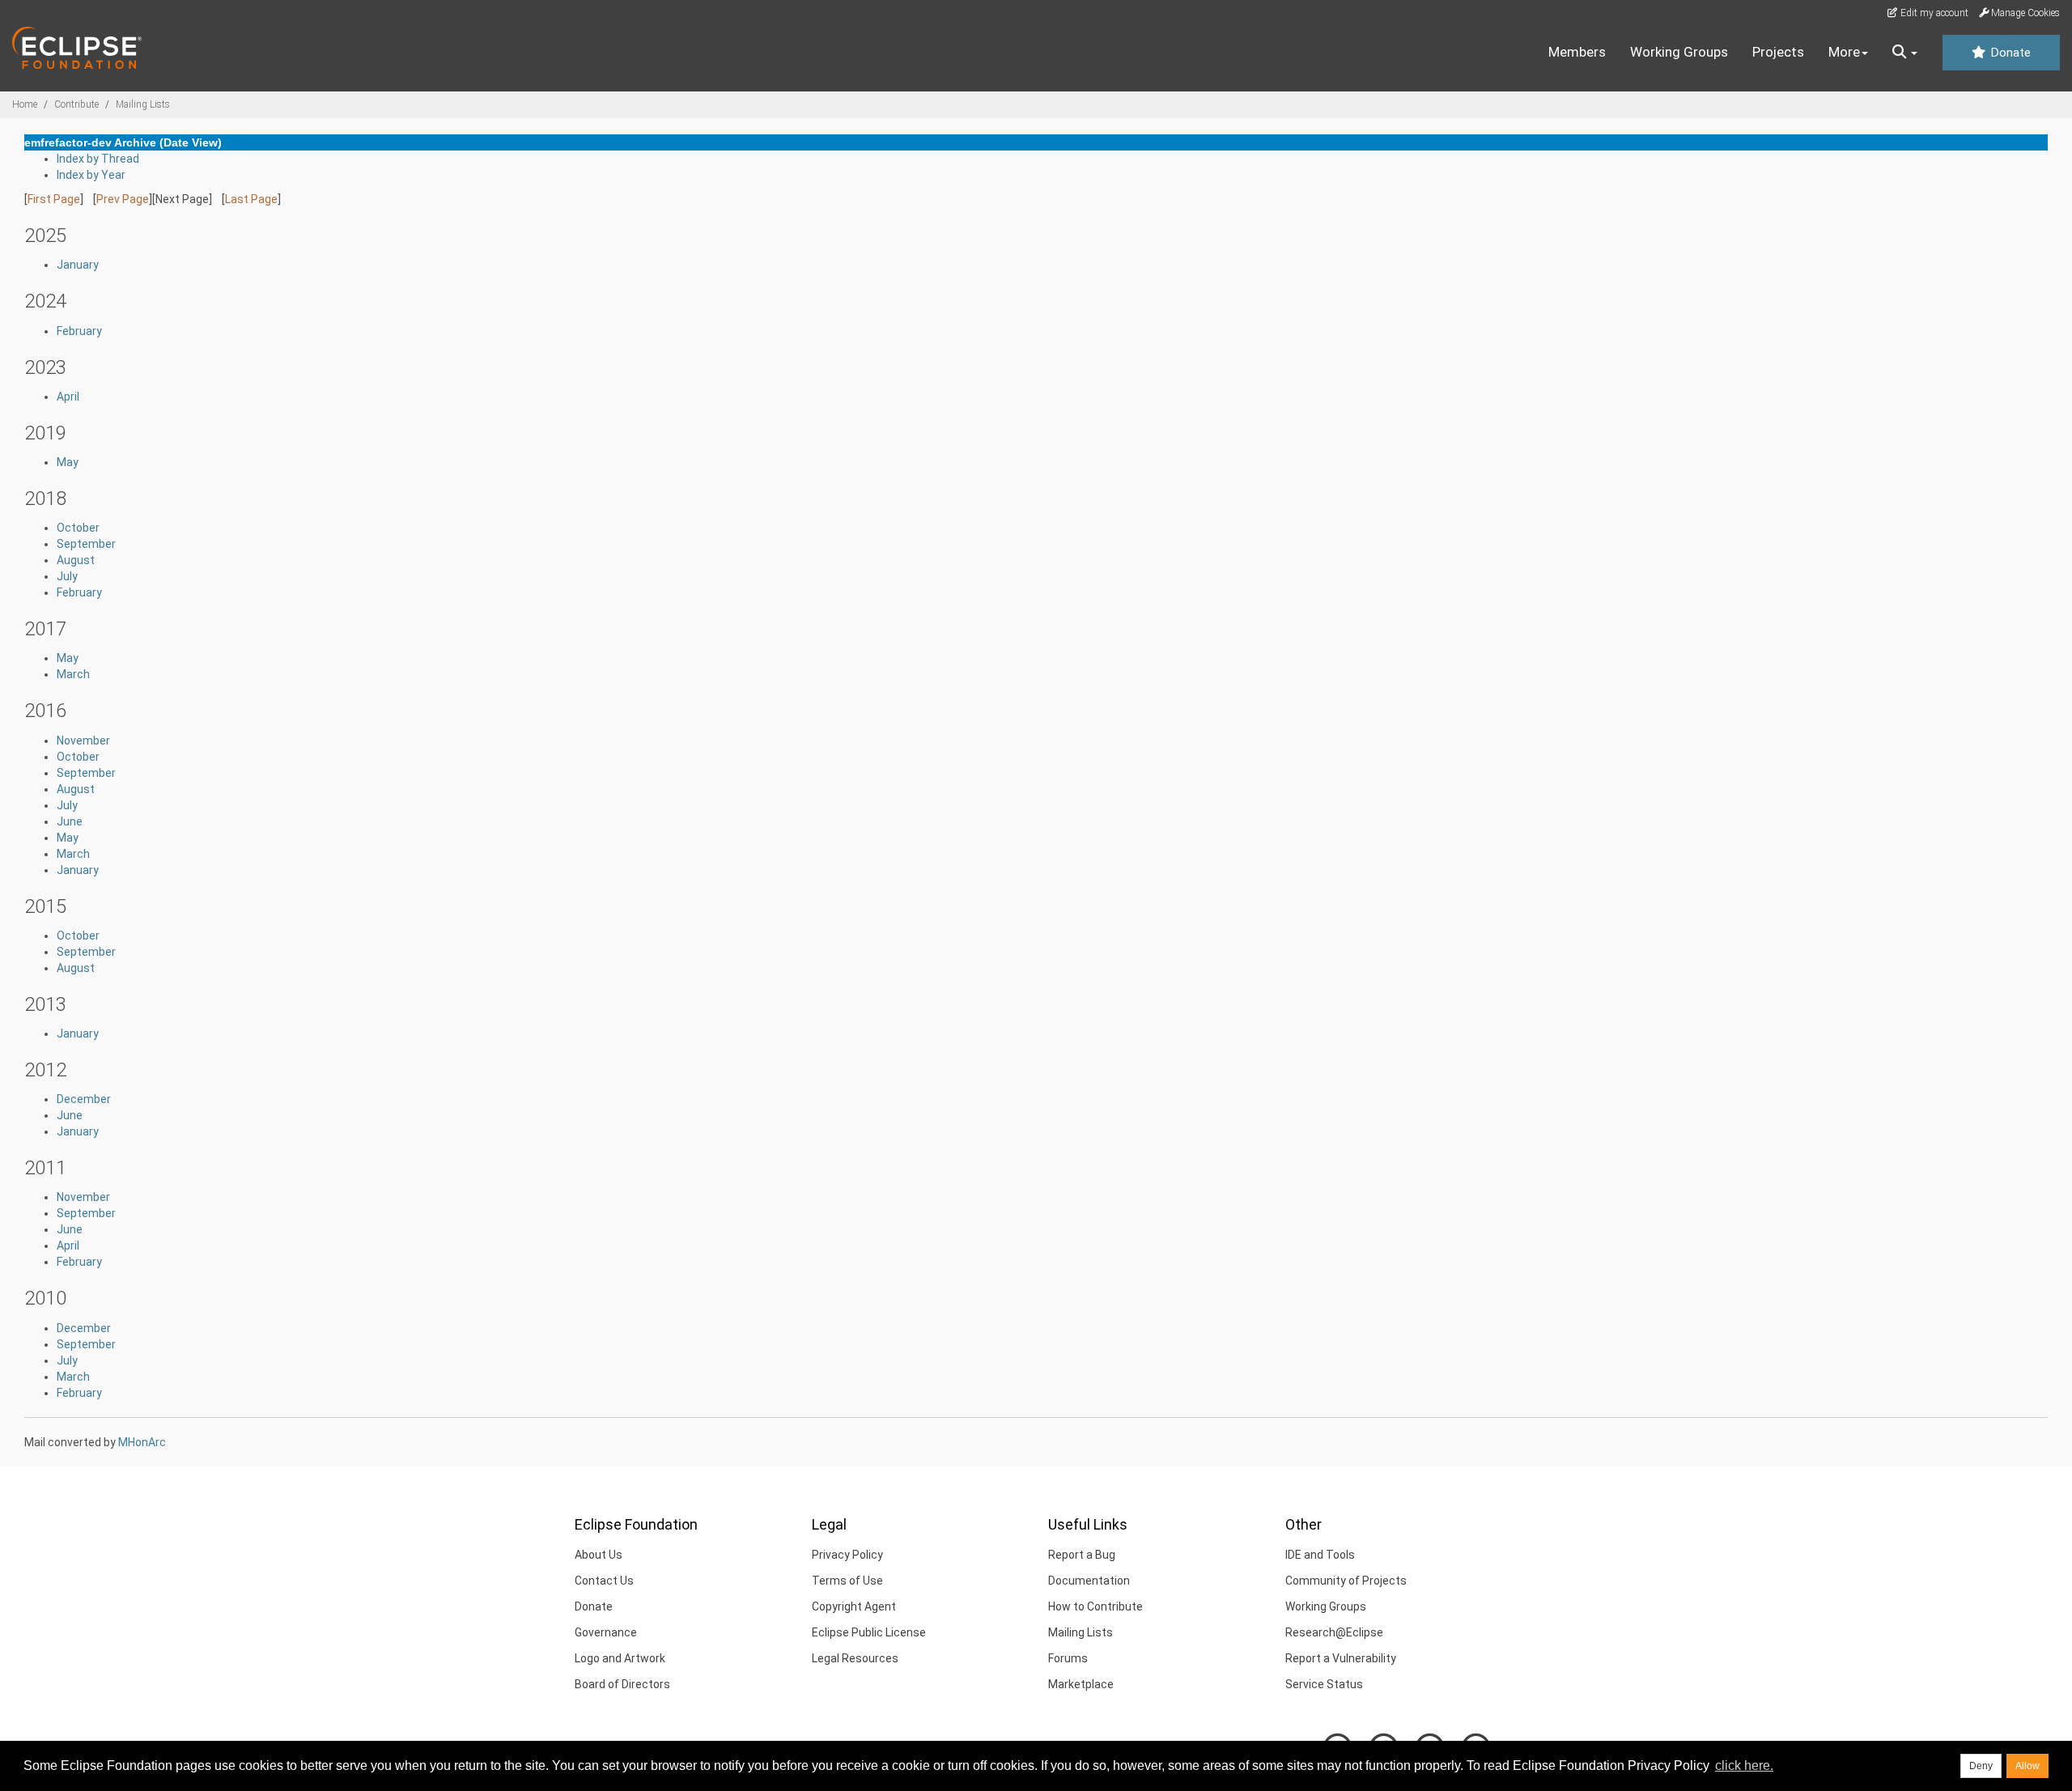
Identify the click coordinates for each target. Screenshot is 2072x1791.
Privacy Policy (847, 1555)
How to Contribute (1095, 1606)
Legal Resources (855, 1658)
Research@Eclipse (1334, 1632)
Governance (606, 1632)
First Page (54, 199)
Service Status (1324, 1684)
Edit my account (1933, 13)
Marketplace (1081, 1684)
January (78, 265)
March (73, 674)
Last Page (251, 199)
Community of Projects (1346, 1581)
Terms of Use (847, 1581)
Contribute (76, 104)
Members (1577, 52)
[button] (1905, 53)
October (78, 528)
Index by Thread (98, 159)
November (83, 741)
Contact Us (604, 1581)
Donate (2009, 53)
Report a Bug (1082, 1555)
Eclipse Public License (869, 1632)
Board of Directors (622, 1684)
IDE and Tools (1320, 1555)
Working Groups (1679, 52)
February (79, 331)
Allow (2027, 1766)
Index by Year (91, 175)
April (68, 397)
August (76, 560)
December (84, 1099)
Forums (1068, 1658)
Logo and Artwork (620, 1658)
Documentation (1089, 1581)
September (86, 544)
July (67, 576)
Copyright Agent (854, 1606)
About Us (599, 1555)
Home (25, 104)
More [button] (1844, 52)
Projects (1778, 52)
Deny (1981, 1766)
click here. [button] (1744, 1766)
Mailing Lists (143, 104)
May (68, 462)
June (70, 821)
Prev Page (123, 199)
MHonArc (142, 1442)
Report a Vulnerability (1341, 1658)
